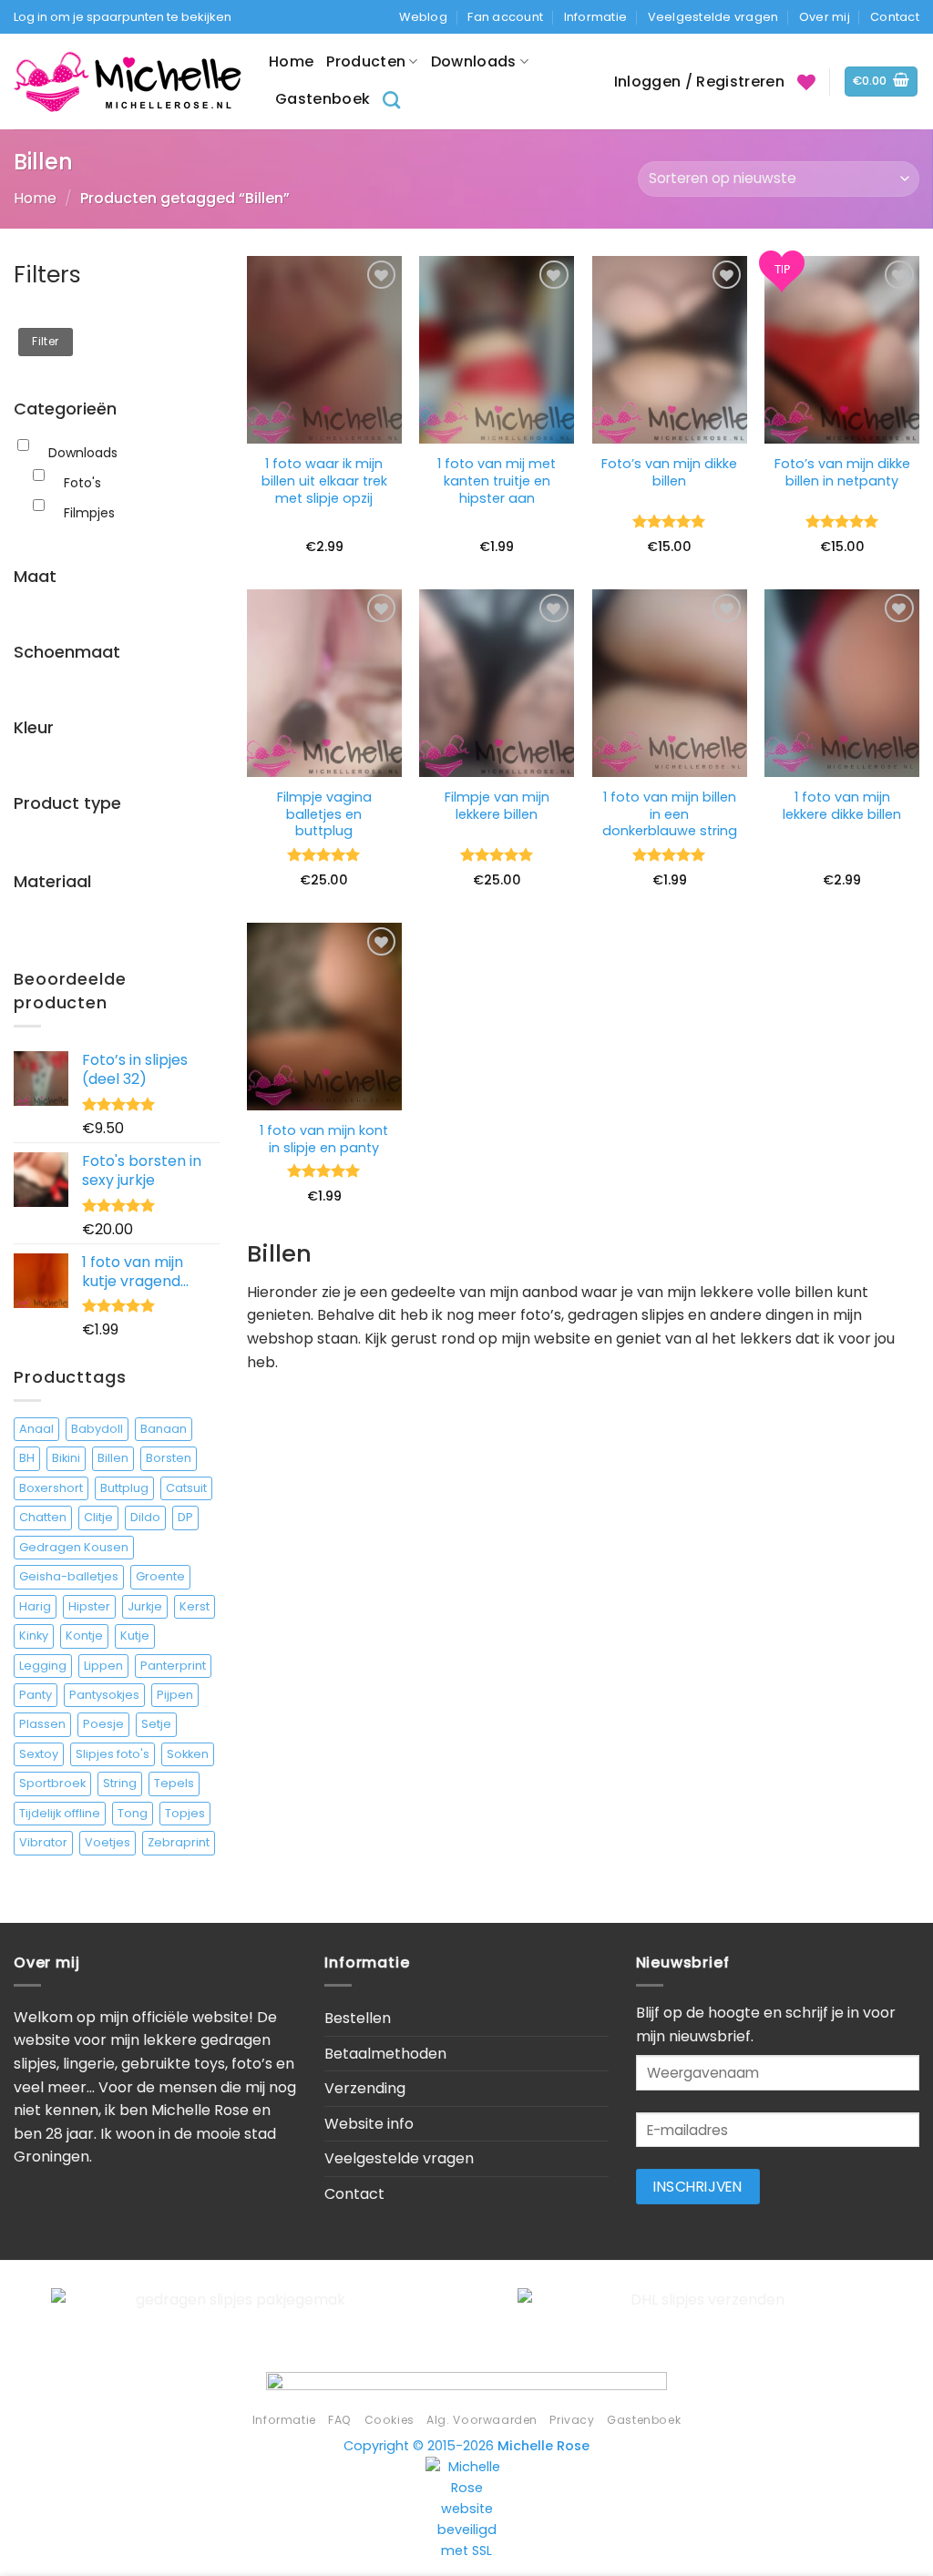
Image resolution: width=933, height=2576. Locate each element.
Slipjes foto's (113, 1754)
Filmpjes (89, 513)
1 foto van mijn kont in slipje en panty (324, 1139)
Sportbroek (52, 1783)
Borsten (169, 1458)
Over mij (825, 17)
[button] (882, 82)
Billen (113, 1458)
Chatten (43, 1517)
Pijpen (175, 1695)
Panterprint (173, 1666)
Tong (133, 1813)
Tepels (174, 1783)
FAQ (340, 2420)
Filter (45, 342)
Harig (35, 1606)
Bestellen (358, 2018)
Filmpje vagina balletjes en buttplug (324, 814)
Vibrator (43, 1842)
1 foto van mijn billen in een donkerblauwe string (670, 814)
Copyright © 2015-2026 (466, 2446)
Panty (36, 1695)
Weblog (423, 17)
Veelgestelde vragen (713, 17)
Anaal (36, 1429)
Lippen (103, 1666)
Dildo (145, 1517)
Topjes (185, 1813)
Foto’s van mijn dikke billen (669, 472)
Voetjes (108, 1842)
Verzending (365, 2088)
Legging (43, 1666)
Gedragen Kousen (74, 1547)
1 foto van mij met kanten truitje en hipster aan (497, 481)
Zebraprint (179, 1842)
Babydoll (97, 1429)
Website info (369, 2124)
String (120, 1783)
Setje (156, 1724)
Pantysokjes (104, 1695)
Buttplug (124, 1488)
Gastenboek (323, 99)
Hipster (89, 1606)
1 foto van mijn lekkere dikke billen (842, 806)
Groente (160, 1576)
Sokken (188, 1754)
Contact (895, 17)
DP (185, 1517)
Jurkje (145, 1606)
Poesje (103, 1724)
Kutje (135, 1636)
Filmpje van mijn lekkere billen (497, 806)
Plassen (42, 1724)
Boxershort (51, 1488)
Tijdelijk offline (60, 1813)
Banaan (164, 1429)
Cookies (390, 2420)
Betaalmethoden (385, 2054)
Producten (366, 61)
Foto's (82, 483)
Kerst (195, 1606)
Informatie (596, 17)
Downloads (474, 61)
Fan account (505, 17)
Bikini (66, 1458)
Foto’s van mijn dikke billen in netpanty (842, 472)
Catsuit (186, 1488)
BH (27, 1458)
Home (291, 61)
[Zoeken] (391, 100)
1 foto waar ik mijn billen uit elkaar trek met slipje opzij (324, 481)
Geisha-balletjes (69, 1576)
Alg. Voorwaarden (482, 2420)
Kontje (84, 1636)
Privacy (572, 2420)
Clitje (98, 1517)
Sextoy (39, 1754)
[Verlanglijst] (806, 82)
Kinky (34, 1636)
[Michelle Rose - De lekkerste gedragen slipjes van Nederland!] (128, 82)
